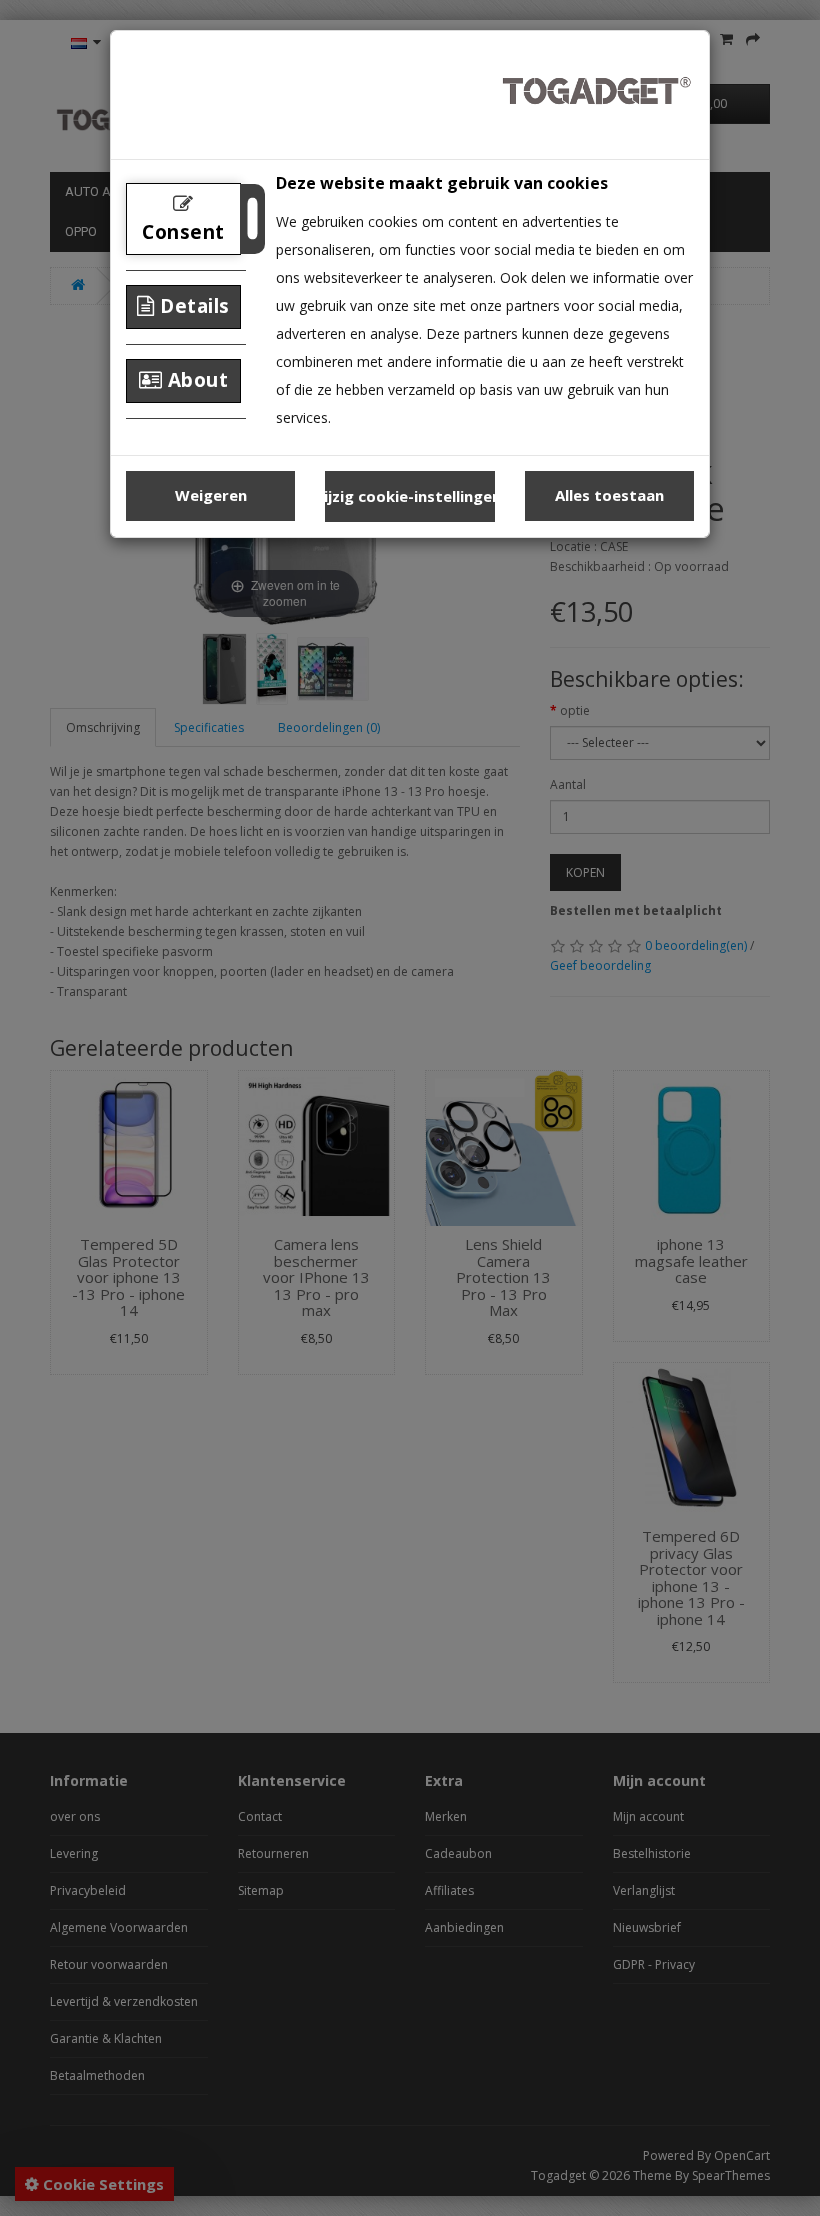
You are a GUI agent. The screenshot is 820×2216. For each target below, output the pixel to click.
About (195, 380)
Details (192, 306)
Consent (183, 232)
